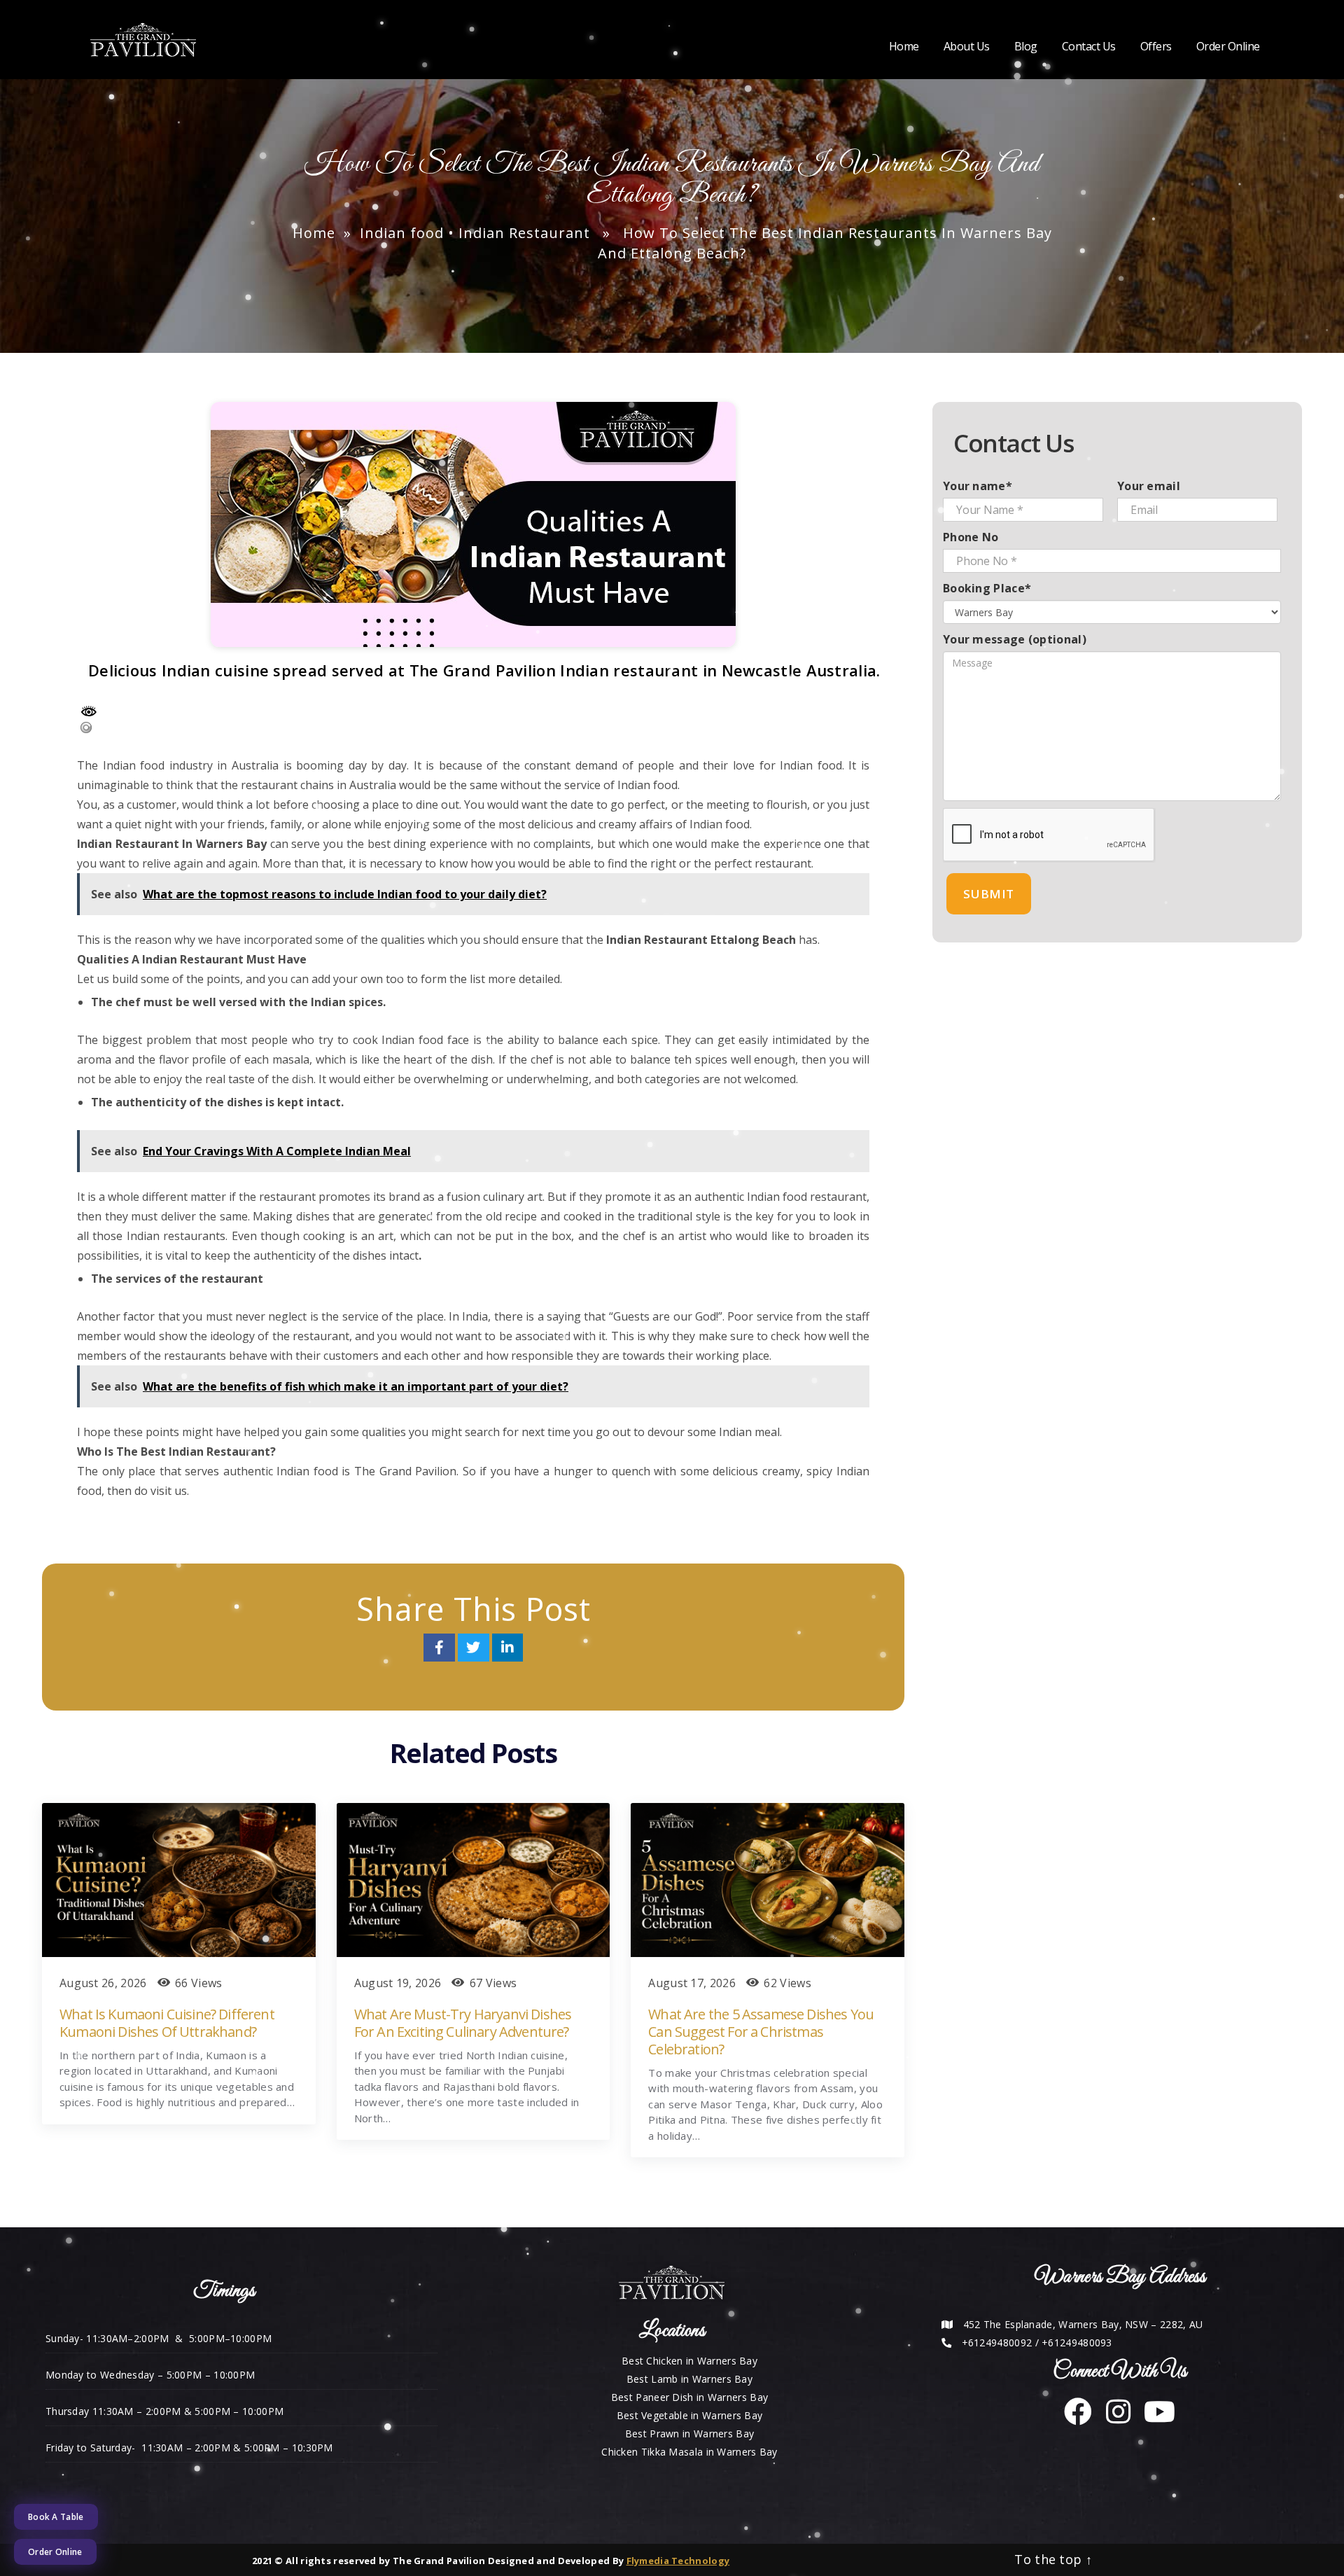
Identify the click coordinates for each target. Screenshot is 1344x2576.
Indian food (402, 233)
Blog (1026, 47)
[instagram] (1113, 2418)
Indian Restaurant (524, 233)
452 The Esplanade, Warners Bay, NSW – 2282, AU (1083, 2324)
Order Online (1228, 47)
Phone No (971, 537)
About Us (967, 47)
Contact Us (1089, 47)
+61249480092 (997, 2342)
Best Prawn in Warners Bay (690, 2434)
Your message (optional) (1015, 639)
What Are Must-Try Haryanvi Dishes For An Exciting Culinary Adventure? (463, 2023)
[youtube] (1154, 2418)
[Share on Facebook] (441, 1649)
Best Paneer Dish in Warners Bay (689, 2397)
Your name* (978, 486)
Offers (1156, 47)
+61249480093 (1077, 2342)
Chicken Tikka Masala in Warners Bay (689, 2452)
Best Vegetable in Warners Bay (690, 2415)
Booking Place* (987, 588)
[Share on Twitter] (475, 1649)
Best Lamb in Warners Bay (689, 2379)
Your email (1149, 486)
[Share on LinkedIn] (507, 1649)
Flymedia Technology (678, 2561)
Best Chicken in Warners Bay (689, 2361)
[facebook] (1078, 2418)
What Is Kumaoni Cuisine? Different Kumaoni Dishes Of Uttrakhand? (167, 2023)
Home (904, 47)
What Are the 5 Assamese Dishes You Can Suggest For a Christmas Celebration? (761, 2032)
